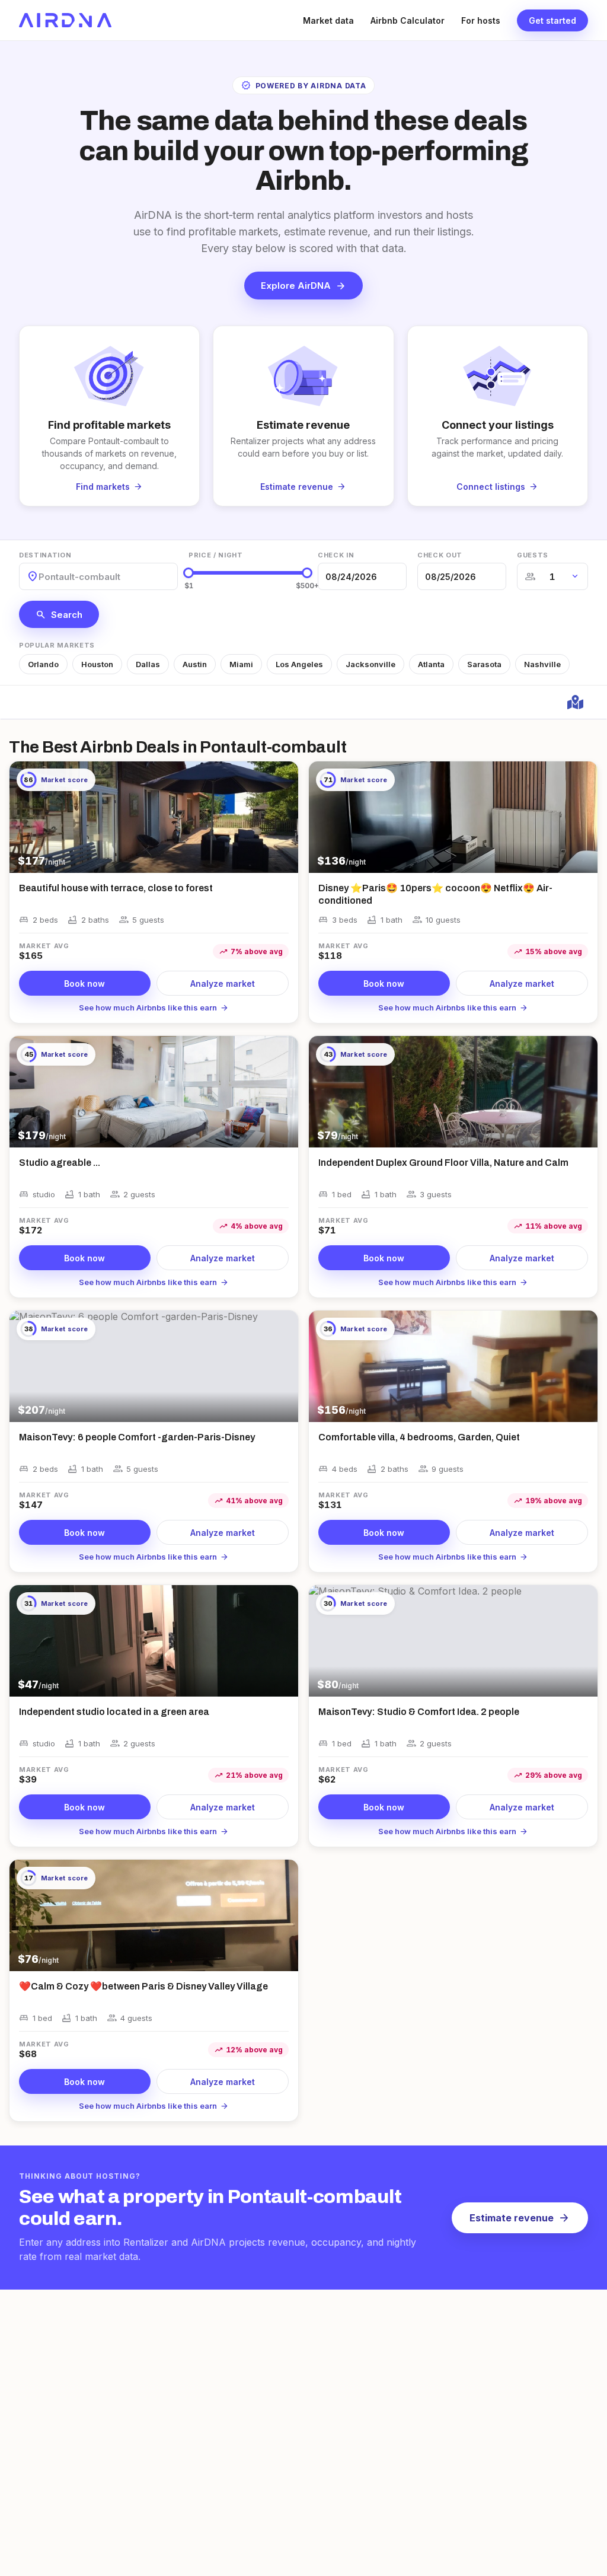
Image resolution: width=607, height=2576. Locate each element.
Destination (45, 555)
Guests (533, 555)
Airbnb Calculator (408, 20)
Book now (84, 983)
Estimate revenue (520, 2218)
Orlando (43, 664)
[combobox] (40, 577)
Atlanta (431, 664)
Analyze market (223, 983)
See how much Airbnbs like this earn (154, 1008)
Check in (336, 555)
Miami (241, 664)
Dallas (148, 664)
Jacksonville (370, 664)
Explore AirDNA (303, 286)
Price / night (216, 555)
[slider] (189, 573)
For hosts (481, 20)
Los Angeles (299, 664)
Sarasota (484, 664)
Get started (552, 20)
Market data (328, 20)
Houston (97, 664)
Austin (195, 664)
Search (59, 614)
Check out (440, 555)
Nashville (542, 664)
